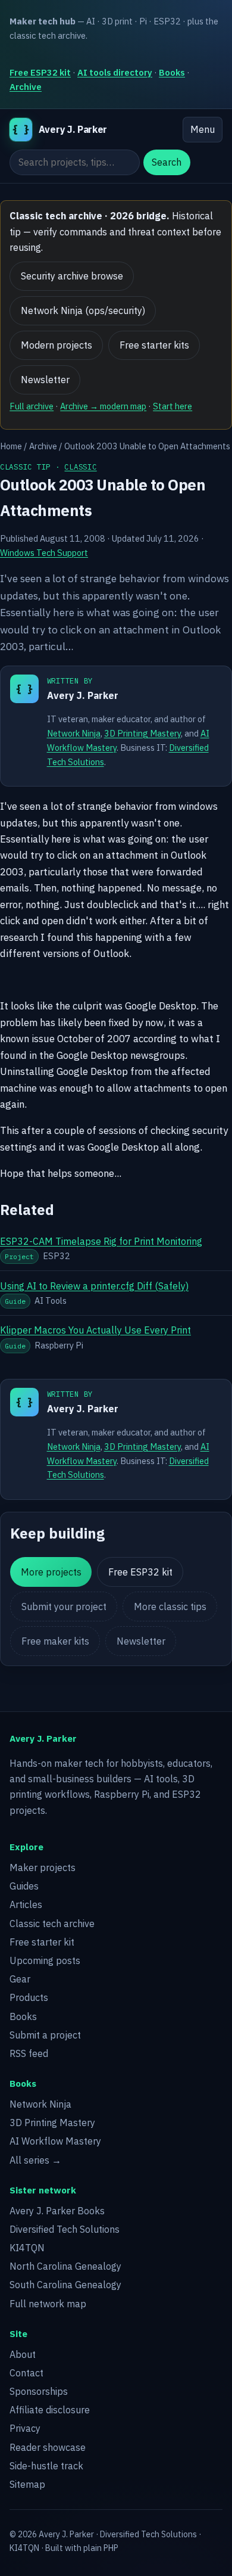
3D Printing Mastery (142, 733)
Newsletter (45, 380)
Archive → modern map (103, 406)
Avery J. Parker (83, 695)
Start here (173, 406)
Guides (24, 1886)
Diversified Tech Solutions (65, 2229)
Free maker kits (55, 1641)
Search (167, 162)
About (23, 2354)
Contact (26, 2373)
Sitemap (27, 2484)
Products (29, 1997)
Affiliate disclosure (50, 2410)
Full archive (32, 406)
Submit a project (45, 2035)
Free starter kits (154, 345)
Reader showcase (48, 2447)
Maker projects (43, 1867)
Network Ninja (74, 733)
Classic (80, 467)
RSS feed (29, 2053)
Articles (26, 1904)
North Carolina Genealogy (65, 2266)
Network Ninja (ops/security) (83, 310)
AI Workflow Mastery (55, 2141)
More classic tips (170, 1606)
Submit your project (64, 1606)
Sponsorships (39, 2391)
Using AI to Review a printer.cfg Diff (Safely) (94, 1286)
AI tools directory (115, 72)
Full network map (48, 2304)
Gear (20, 1979)
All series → (35, 2160)
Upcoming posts (45, 1960)
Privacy (25, 2428)
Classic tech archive (52, 1924)
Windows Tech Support (44, 553)
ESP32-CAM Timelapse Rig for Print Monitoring (101, 1241)
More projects (51, 1572)
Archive (26, 87)
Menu (203, 129)
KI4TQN (27, 2248)
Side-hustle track (46, 2466)
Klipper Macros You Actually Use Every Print (95, 1330)
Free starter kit (42, 1942)
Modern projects (57, 345)
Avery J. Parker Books (57, 2211)
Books (172, 72)
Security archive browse (72, 276)
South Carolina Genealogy (65, 2285)
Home (11, 446)
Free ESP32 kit (40, 72)
